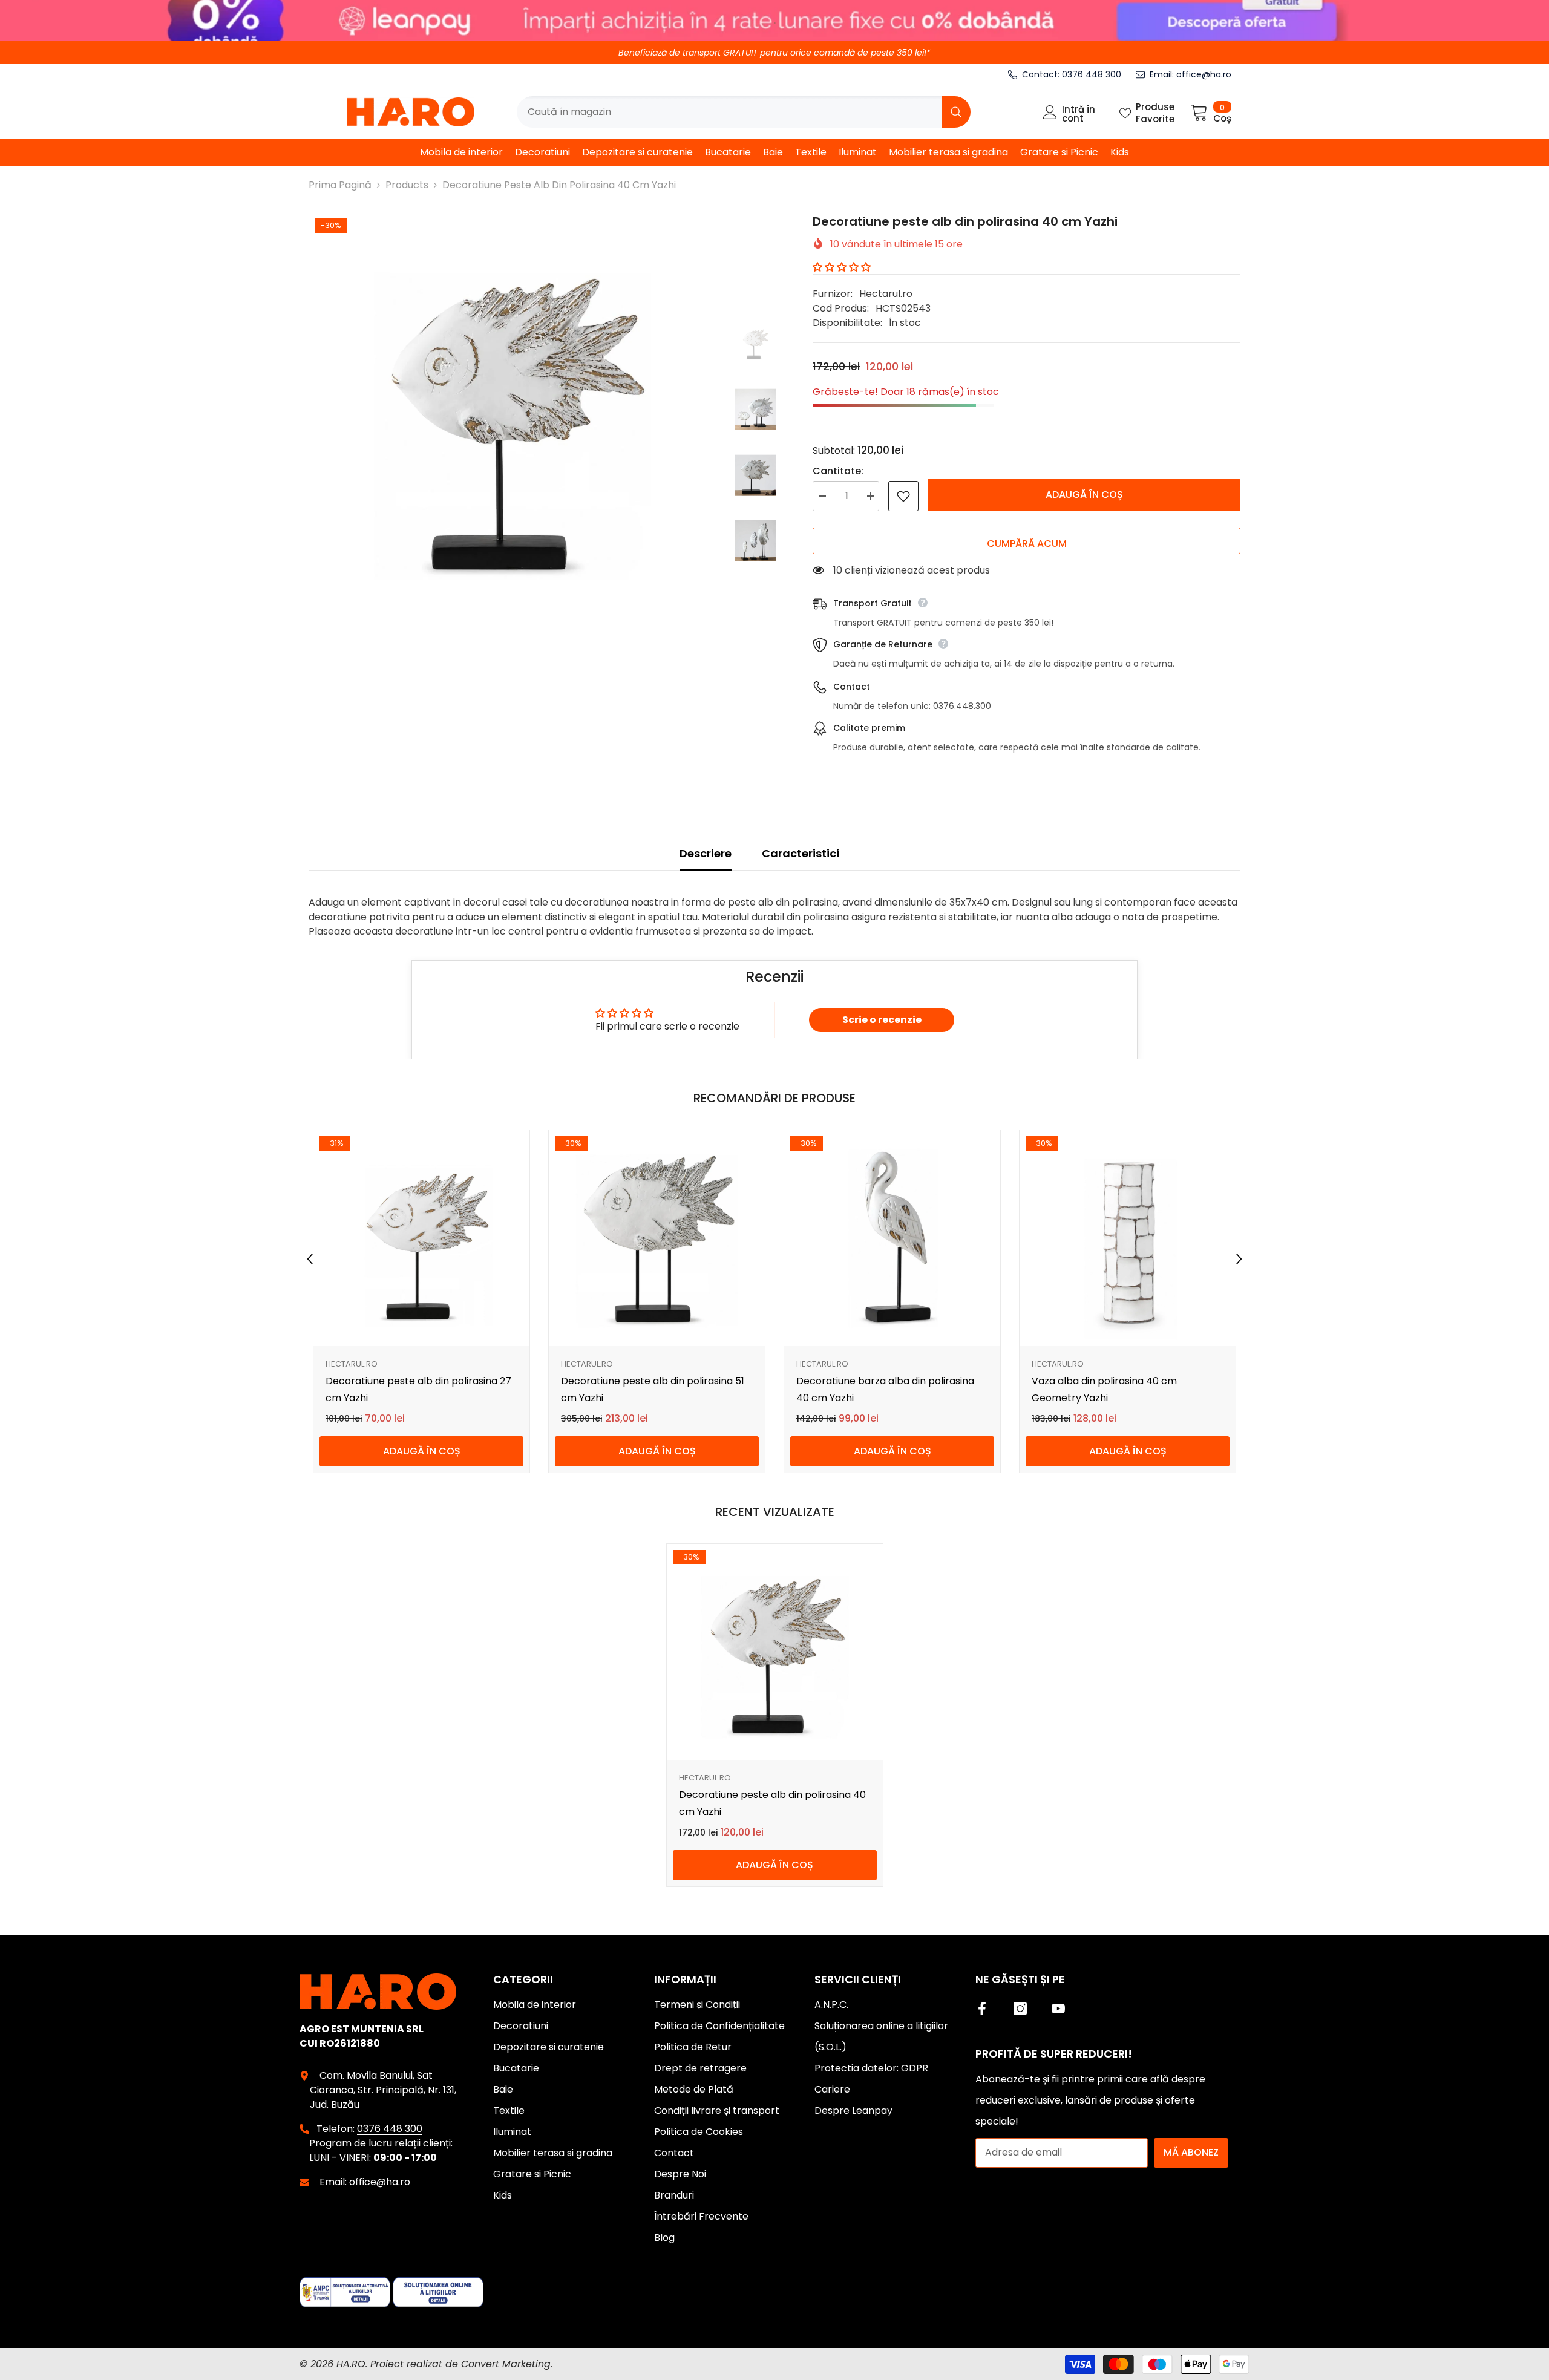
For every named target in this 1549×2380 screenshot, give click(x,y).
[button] (842, 267)
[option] (513, 416)
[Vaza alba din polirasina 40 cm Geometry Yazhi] (1128, 1238)
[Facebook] (982, 2009)
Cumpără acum (1027, 544)
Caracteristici (801, 853)
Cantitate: (838, 471)
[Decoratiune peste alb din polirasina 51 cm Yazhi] (657, 1238)
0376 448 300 (1092, 74)
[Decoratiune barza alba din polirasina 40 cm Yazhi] (892, 1238)
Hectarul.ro (886, 294)
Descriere (706, 853)
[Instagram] (1020, 2009)
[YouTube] (1058, 2009)
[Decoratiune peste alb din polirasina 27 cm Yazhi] (421, 1238)
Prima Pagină (340, 185)
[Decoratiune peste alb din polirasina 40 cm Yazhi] (775, 1652)
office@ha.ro (1204, 74)
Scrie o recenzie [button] (882, 1020)
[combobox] (729, 112)
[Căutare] (744, 112)
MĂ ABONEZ (1191, 2152)
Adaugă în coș (1084, 495)
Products (407, 185)
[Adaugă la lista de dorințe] (903, 496)
